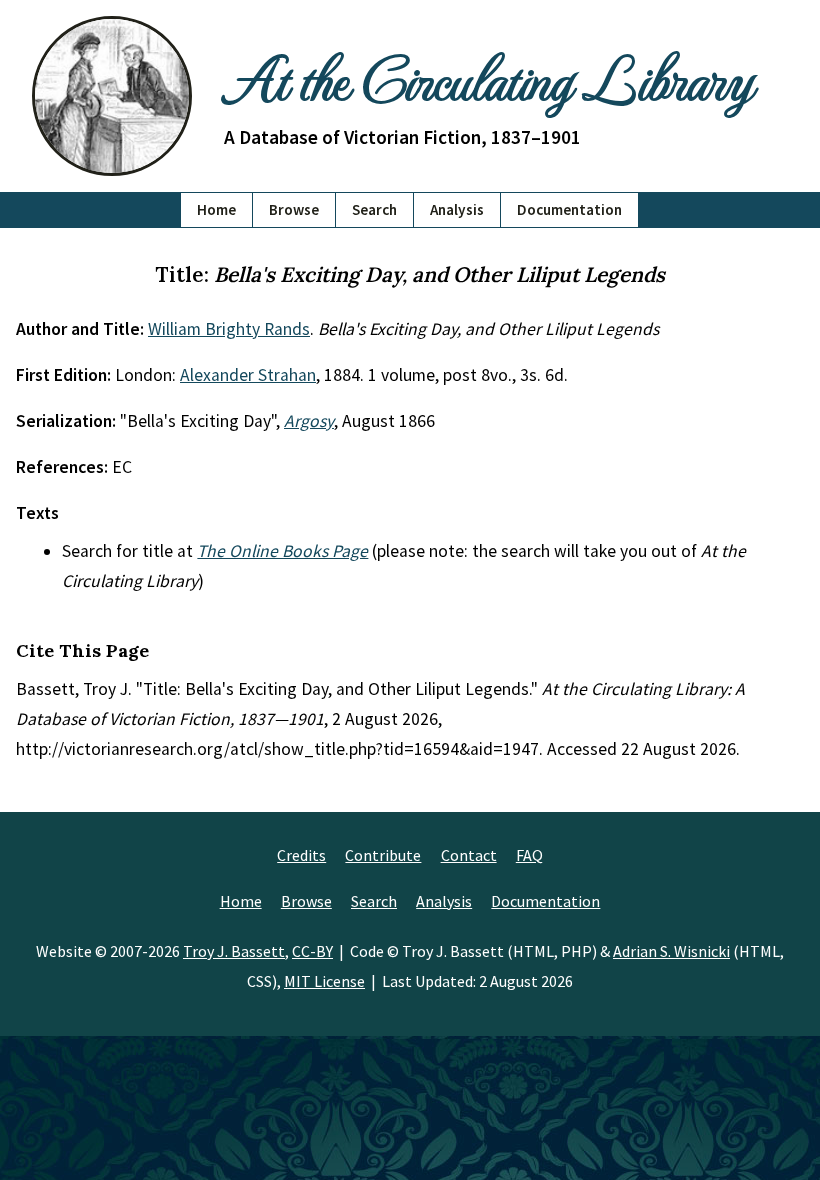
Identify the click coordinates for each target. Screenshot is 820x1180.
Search (374, 209)
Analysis (457, 209)
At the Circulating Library (488, 77)
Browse (294, 209)
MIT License (324, 981)
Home (216, 209)
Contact (469, 855)
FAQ (529, 855)
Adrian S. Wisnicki (671, 951)
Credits (301, 855)
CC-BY (312, 951)
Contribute (383, 855)
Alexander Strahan (248, 375)
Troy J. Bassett (234, 951)
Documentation (569, 209)
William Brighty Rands (229, 329)
